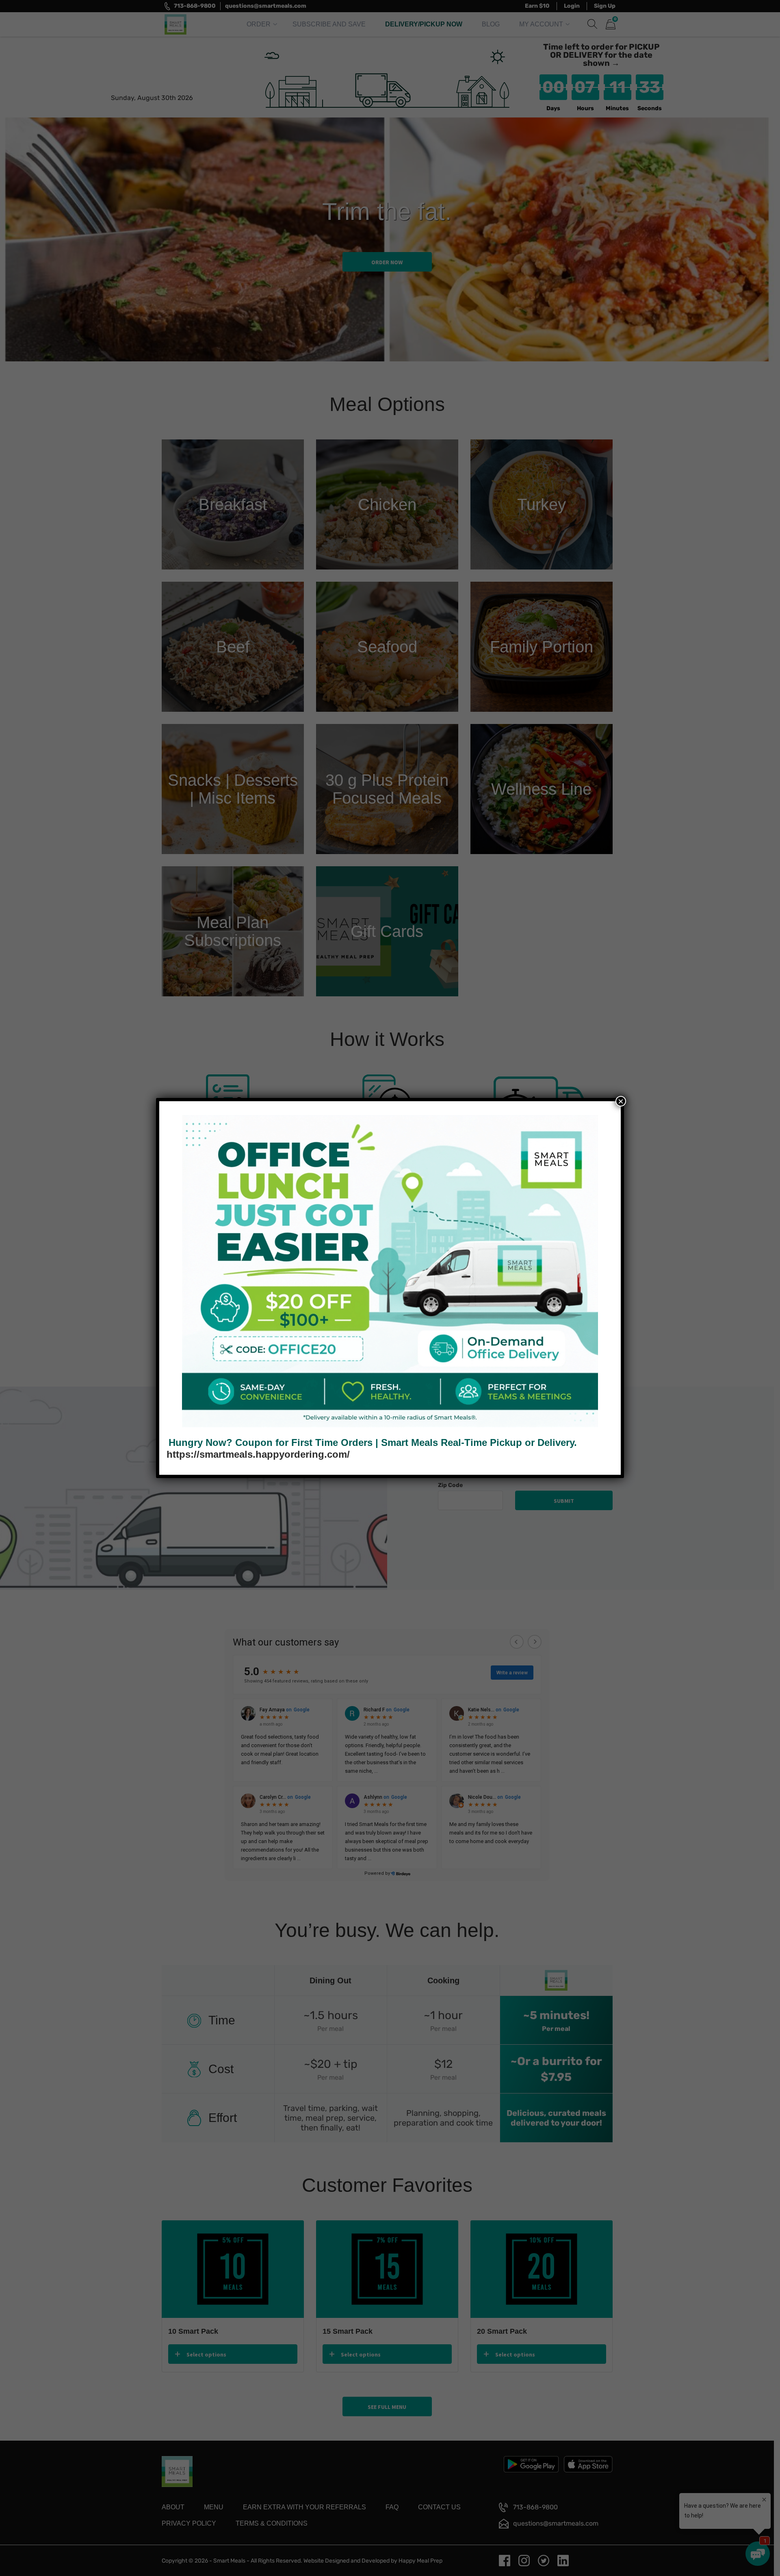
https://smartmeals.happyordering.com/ (258, 1454)
